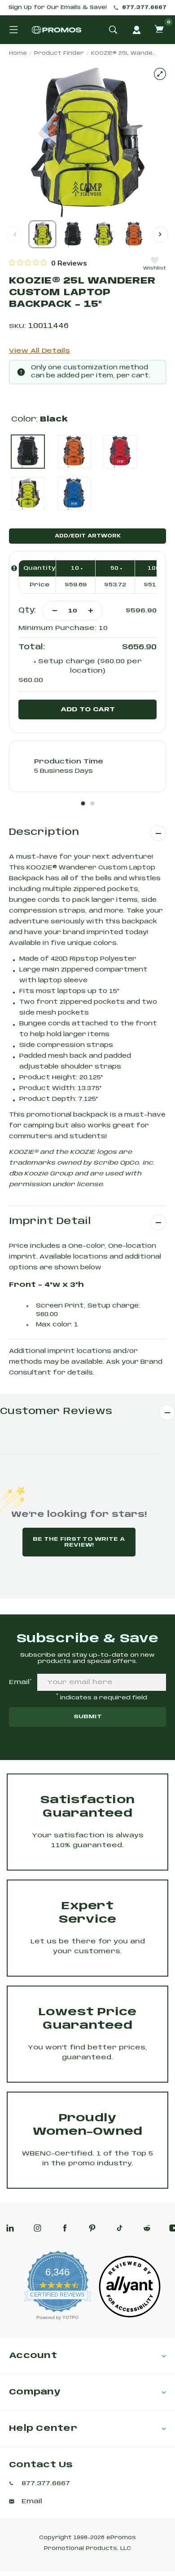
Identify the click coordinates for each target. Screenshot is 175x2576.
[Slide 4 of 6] (134, 234)
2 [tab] (92, 803)
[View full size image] (160, 74)
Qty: (27, 610)
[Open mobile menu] (13, 30)
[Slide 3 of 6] (103, 234)
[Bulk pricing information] (14, 568)
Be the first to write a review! (79, 1542)
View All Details (39, 351)
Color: (39, 419)
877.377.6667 (144, 8)
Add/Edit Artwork (88, 536)
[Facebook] (65, 2228)
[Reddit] (147, 2228)
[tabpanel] (87, 766)
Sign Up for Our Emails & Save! (58, 8)
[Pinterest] (92, 2228)
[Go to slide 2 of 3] (160, 234)
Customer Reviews (56, 1412)
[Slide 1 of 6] (42, 234)
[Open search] (113, 30)
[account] (136, 30)
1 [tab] (83, 803)
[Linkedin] (10, 2228)
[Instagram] (37, 2228)
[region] (48, 263)
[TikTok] (120, 2228)
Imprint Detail (50, 1221)
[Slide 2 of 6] (73, 234)
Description (44, 832)
